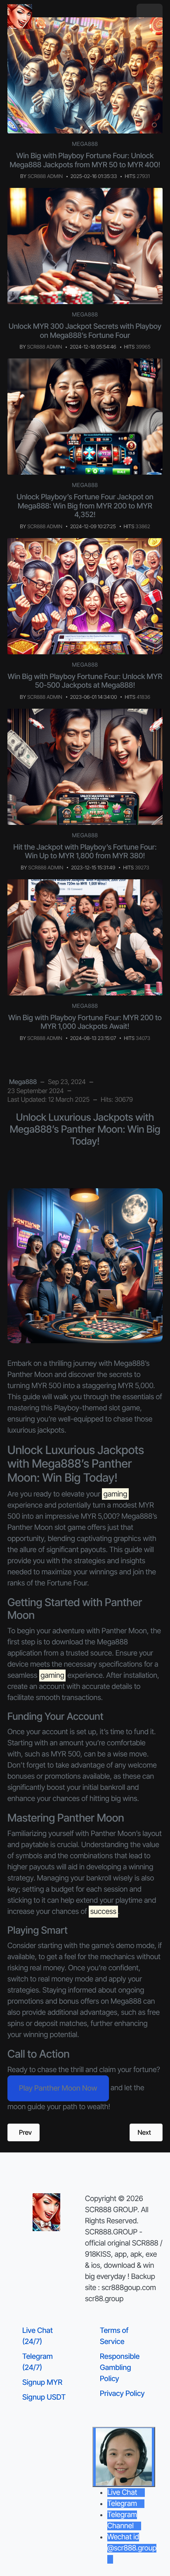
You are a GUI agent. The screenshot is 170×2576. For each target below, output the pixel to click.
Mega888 (85, 144)
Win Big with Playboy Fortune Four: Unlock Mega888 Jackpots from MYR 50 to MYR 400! (85, 160)
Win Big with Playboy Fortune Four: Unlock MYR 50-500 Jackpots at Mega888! (85, 681)
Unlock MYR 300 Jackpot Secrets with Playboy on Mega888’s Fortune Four (85, 331)
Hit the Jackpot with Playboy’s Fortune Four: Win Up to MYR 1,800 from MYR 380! (85, 852)
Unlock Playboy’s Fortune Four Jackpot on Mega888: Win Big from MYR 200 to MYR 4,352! (85, 506)
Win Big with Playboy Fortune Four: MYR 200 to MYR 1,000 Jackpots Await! (85, 1022)
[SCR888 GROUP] (20, 16)
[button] (150, 17)
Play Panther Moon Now (58, 2088)
